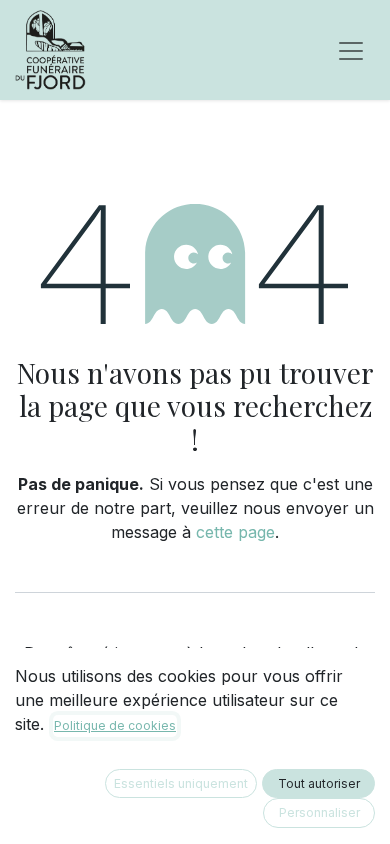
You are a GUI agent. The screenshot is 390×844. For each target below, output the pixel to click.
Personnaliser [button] (319, 812)
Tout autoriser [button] (319, 783)
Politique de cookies (115, 725)
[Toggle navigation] (351, 50)
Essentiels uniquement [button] (181, 783)
